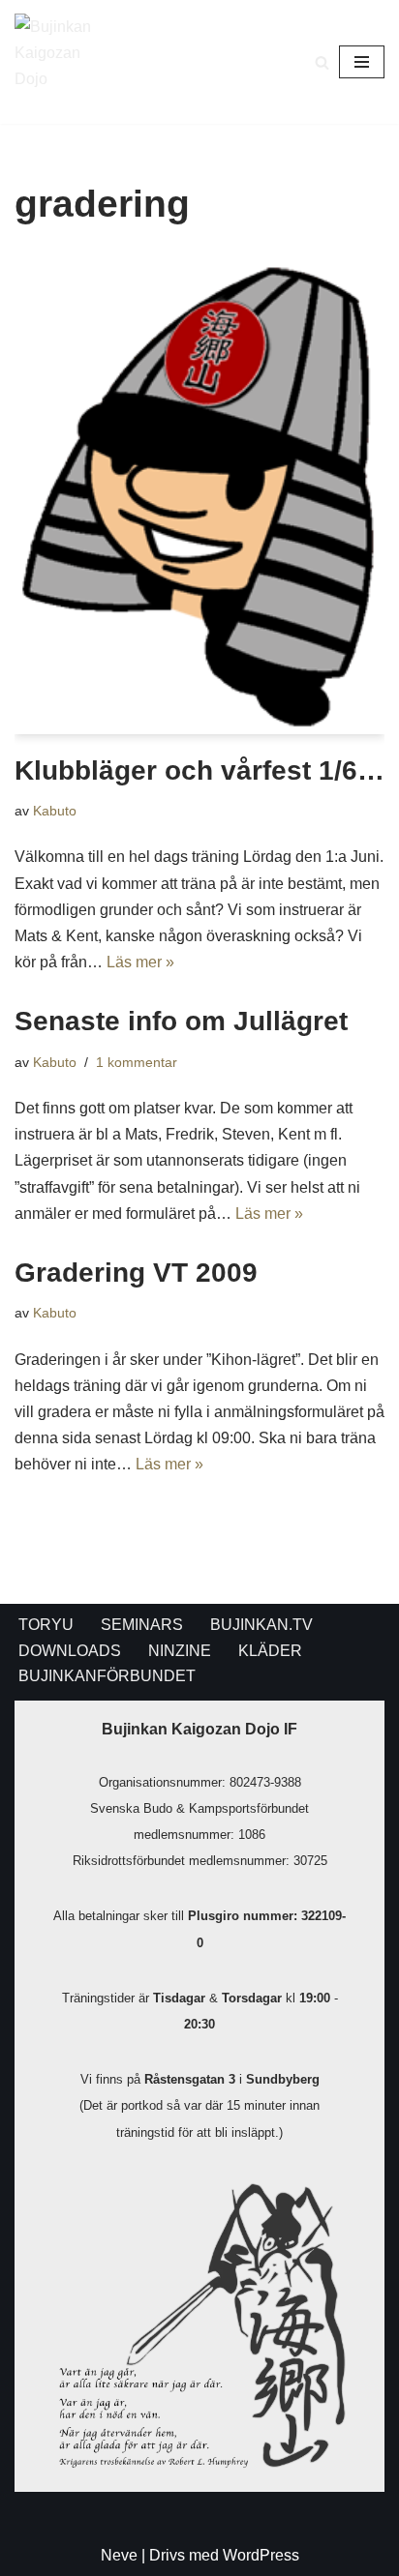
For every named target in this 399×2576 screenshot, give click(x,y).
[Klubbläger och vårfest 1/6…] (199, 495)
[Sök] (322, 62)
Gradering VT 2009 (136, 1273)
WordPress (261, 2555)
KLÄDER (270, 1651)
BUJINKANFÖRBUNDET (107, 1676)
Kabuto (55, 811)
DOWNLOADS (70, 1651)
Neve (119, 2555)
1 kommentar (137, 1062)
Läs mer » (140, 962)
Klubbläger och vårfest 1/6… (199, 770)
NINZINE (180, 1651)
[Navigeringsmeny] (362, 62)
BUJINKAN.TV (261, 1625)
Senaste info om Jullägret (181, 1021)
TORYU (46, 1625)
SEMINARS (142, 1625)
